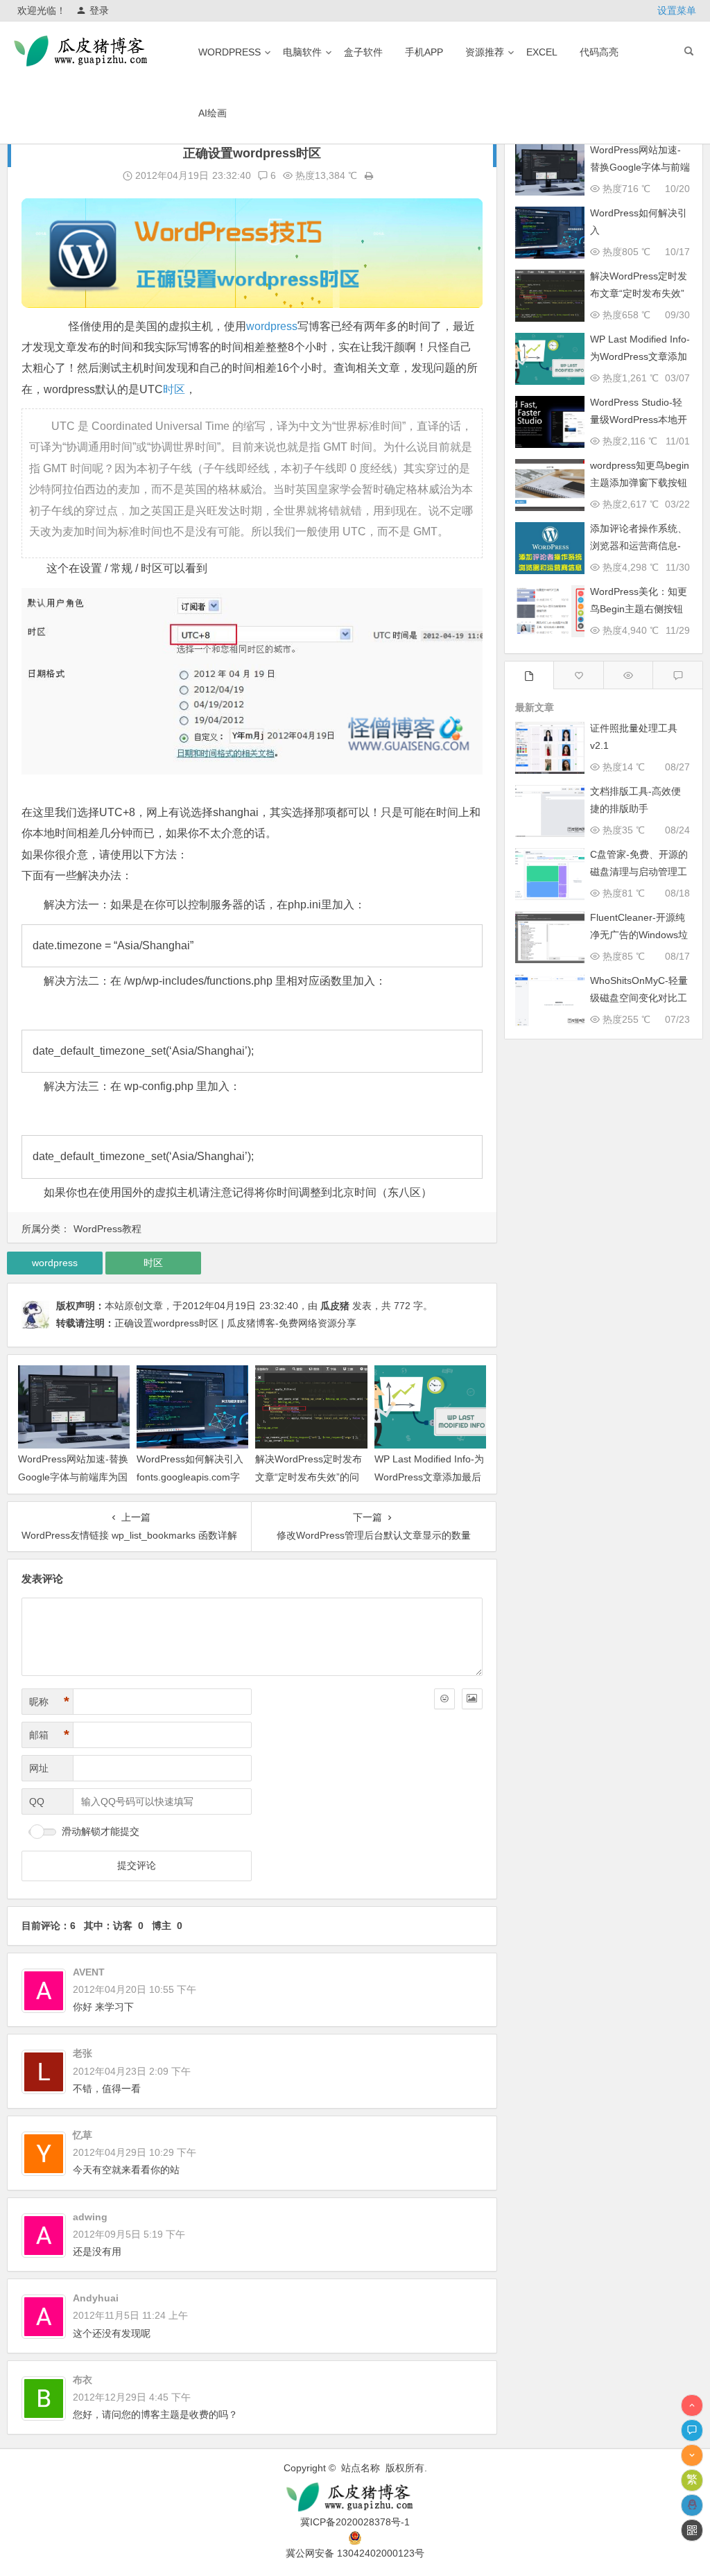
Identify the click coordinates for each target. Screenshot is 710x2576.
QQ (37, 1801)
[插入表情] (444, 1699)
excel (542, 52)
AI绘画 (213, 113)
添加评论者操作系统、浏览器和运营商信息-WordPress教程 (639, 546)
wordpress (230, 52)
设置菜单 (677, 10)
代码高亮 (599, 52)
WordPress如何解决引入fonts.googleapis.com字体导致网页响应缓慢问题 (190, 1476)
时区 (174, 389)
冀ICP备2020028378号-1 (355, 2522)
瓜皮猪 (335, 1306)
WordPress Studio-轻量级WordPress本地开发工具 (639, 420)
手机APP (424, 52)
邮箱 (49, 1735)
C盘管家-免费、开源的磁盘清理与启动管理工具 (639, 872)
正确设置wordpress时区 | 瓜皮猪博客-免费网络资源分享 (235, 1323)
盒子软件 (363, 52)
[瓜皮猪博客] (355, 2497)
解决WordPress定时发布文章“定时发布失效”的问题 (309, 1476)
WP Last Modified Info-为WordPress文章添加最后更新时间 (429, 1476)
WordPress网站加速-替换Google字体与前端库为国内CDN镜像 (73, 1476)
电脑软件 (302, 52)
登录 (99, 10)
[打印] (369, 175)
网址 (39, 1768)
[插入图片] (472, 1699)
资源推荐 (485, 52)
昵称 (49, 1702)
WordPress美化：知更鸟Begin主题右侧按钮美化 (639, 609)
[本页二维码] (692, 2530)
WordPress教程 (107, 1229)
